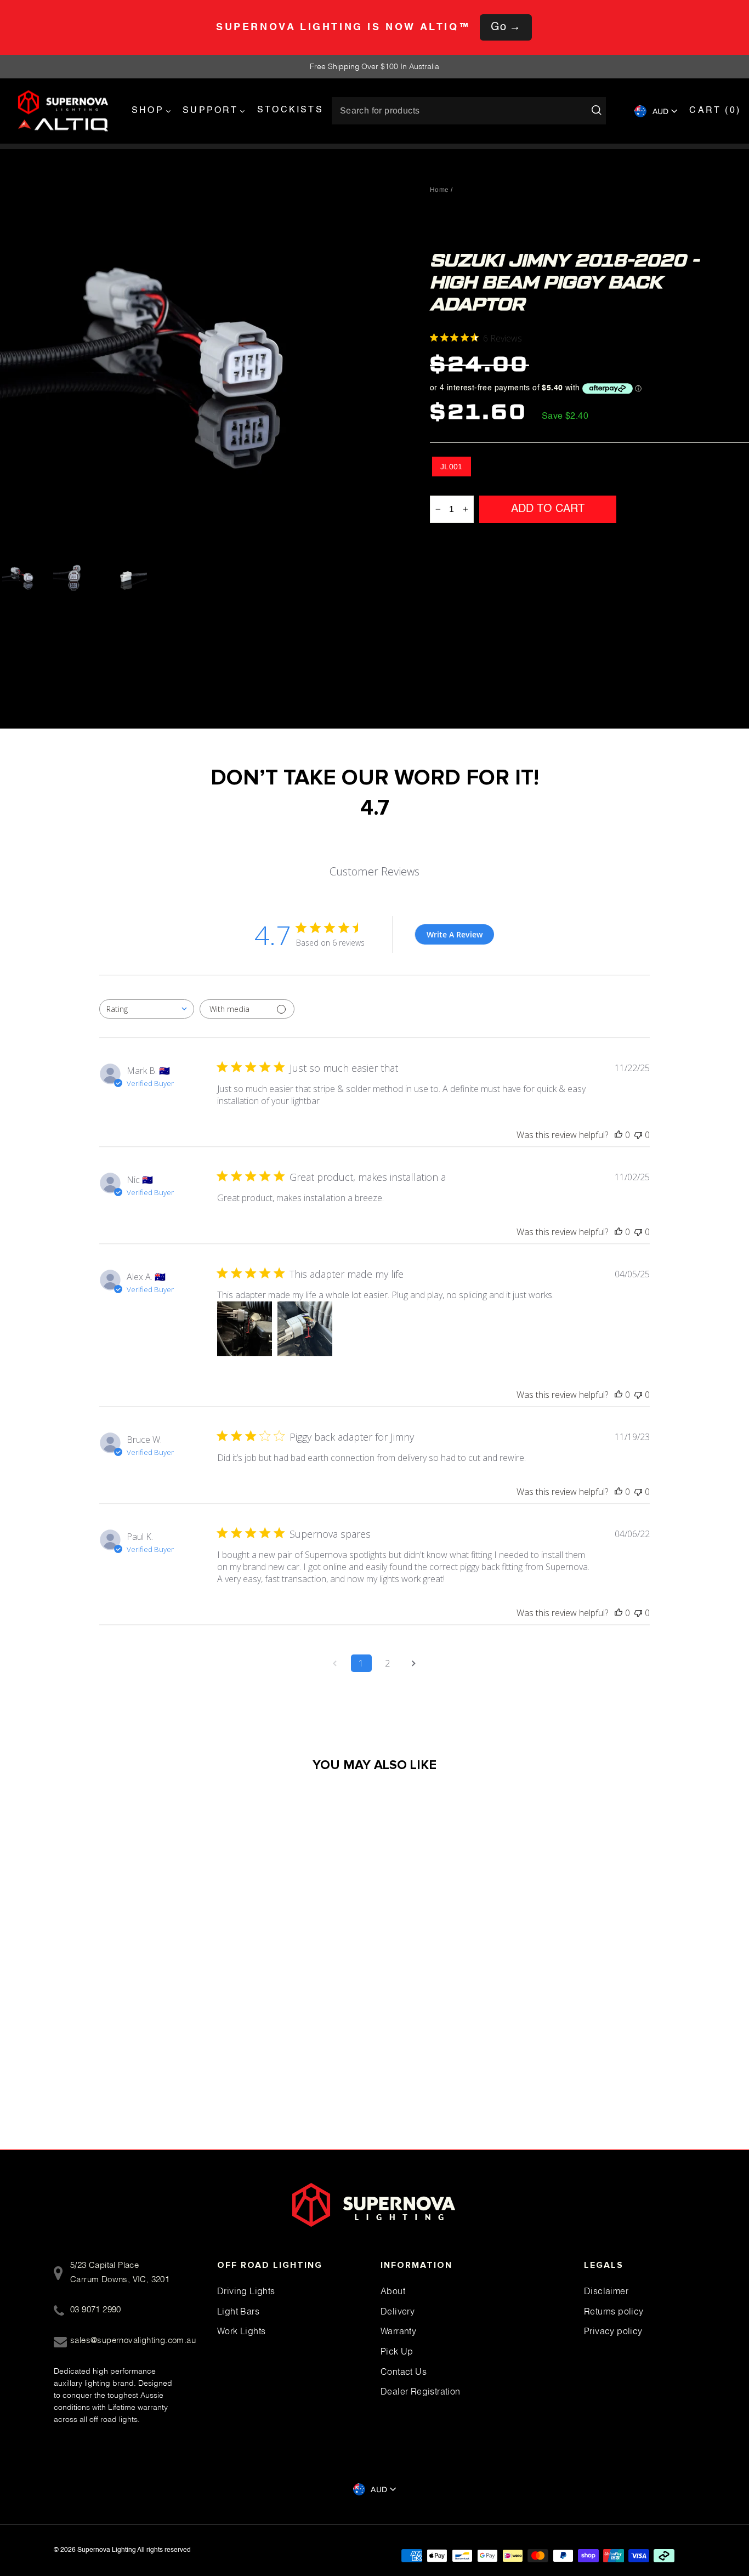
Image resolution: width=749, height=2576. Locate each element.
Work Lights (241, 2331)
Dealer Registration (421, 2391)
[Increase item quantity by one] (466, 509)
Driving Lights (246, 2291)
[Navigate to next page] (414, 1663)
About (393, 2291)
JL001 (452, 467)
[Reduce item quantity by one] (438, 509)
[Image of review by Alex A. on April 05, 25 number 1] (245, 1329)
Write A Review (455, 934)
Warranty (398, 2331)
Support (210, 111)
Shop (148, 111)
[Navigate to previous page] (335, 1663)
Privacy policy (613, 2331)
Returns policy (614, 2311)
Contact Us (404, 2372)
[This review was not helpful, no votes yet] (638, 1135)
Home (439, 190)
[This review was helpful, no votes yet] (619, 1135)
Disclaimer (606, 2291)
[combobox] (147, 1009)
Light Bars (238, 2311)
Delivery (398, 2311)
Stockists (290, 110)
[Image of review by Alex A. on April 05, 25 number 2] (305, 1329)
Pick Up (397, 2351)
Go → (506, 27)
